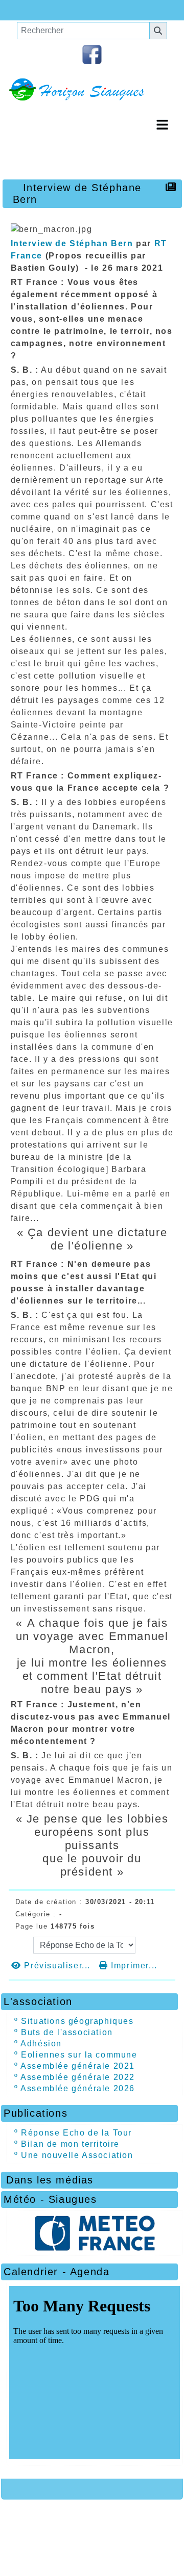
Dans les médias (88, 2180)
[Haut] (20, 10)
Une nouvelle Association (77, 2155)
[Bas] (82, 10)
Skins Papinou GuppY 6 (62, 2538)
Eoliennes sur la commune (79, 2055)
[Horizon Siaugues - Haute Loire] (92, 89)
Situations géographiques (77, 2021)
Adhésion (41, 2044)
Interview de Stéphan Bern (72, 243)
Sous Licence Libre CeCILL (110, 2523)
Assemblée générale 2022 (78, 2077)
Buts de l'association (67, 2032)
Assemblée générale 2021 (78, 2066)
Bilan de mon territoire (70, 2144)
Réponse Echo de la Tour (76, 2133)
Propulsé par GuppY (52, 2519)
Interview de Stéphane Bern (77, 193)
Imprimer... (133, 1966)
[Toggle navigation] (162, 125)
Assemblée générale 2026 (78, 2088)
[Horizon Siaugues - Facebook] (92, 54)
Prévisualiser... (57, 1966)
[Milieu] (51, 10)
